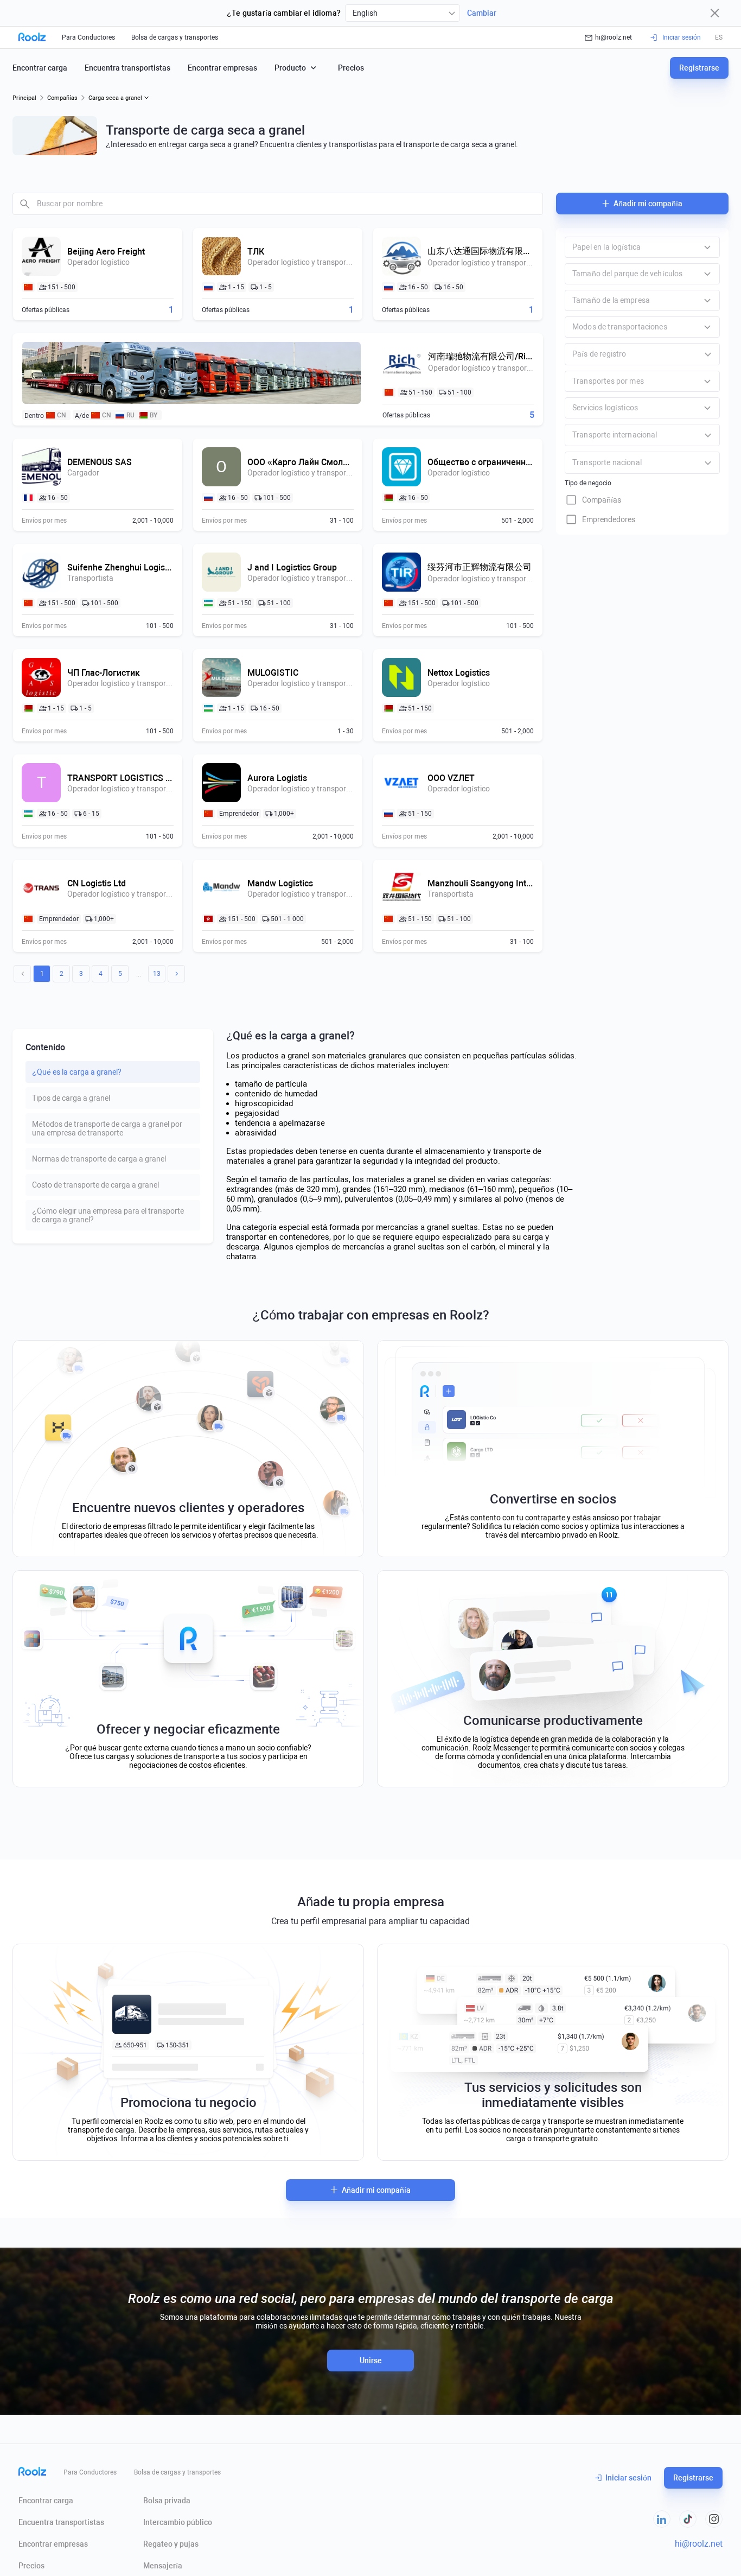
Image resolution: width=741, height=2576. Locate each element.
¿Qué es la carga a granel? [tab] (77, 1072)
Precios (351, 68)
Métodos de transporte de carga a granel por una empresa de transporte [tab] (107, 1128)
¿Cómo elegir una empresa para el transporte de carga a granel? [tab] (108, 1215)
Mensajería (163, 2566)
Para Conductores (88, 37)
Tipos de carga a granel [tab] (71, 1098)
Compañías (62, 98)
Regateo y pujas (171, 2544)
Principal (24, 98)
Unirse (371, 2361)
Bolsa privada (167, 2501)
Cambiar (482, 13)
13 (157, 974)
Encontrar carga (40, 68)
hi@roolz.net (614, 37)
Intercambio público (178, 2522)
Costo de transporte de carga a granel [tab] (95, 1185)
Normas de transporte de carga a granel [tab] (99, 1159)
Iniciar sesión (628, 2478)
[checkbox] (642, 500)
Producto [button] (290, 68)
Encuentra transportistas (127, 68)
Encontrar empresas (222, 68)
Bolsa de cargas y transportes (175, 37)
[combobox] (403, 13)
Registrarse (699, 68)
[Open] (708, 354)
